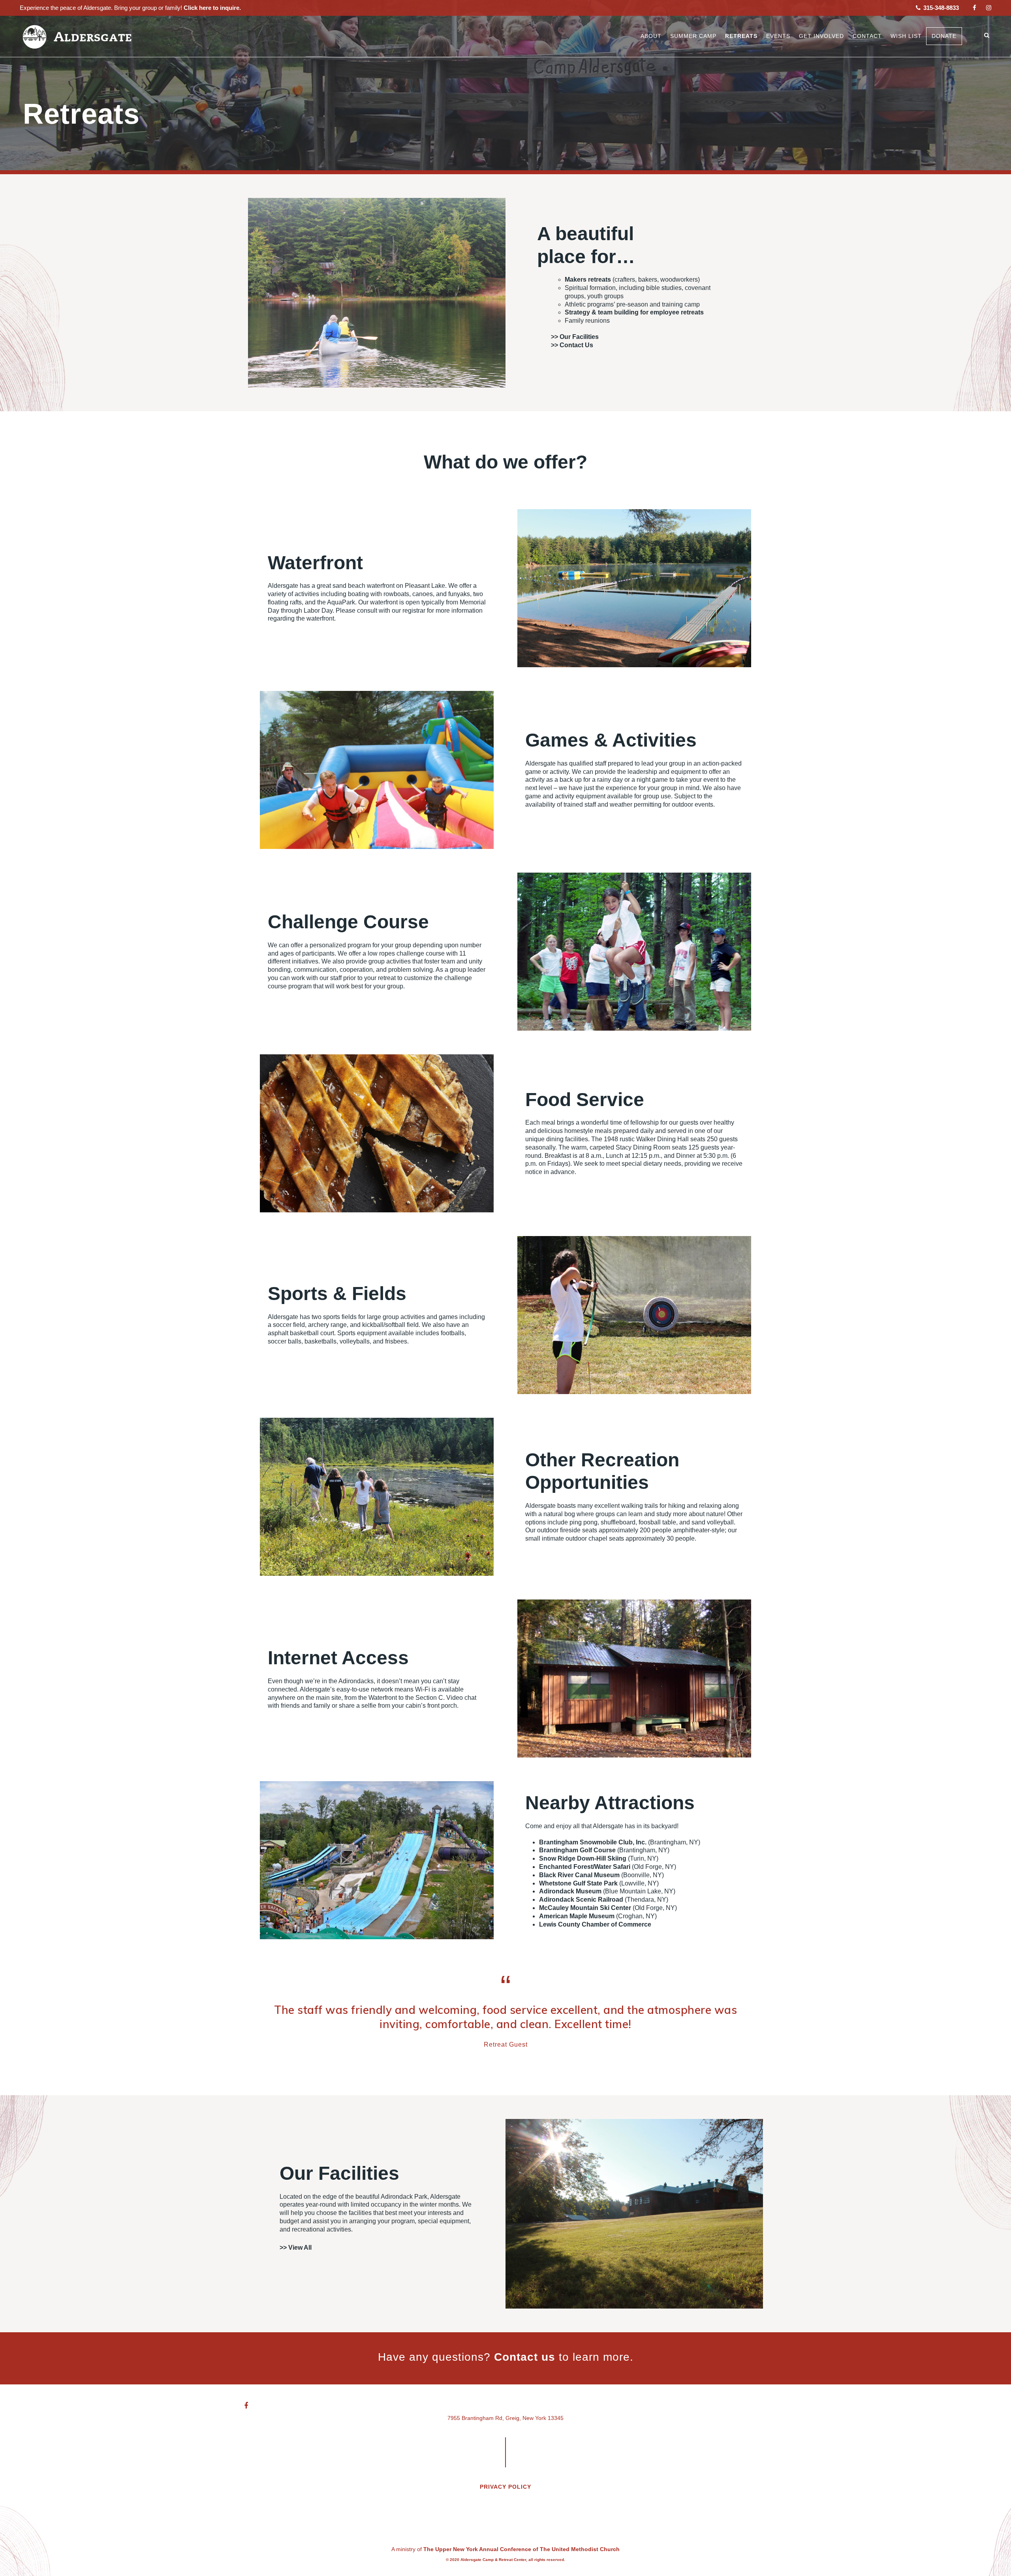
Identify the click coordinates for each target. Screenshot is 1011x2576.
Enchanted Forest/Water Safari (585, 1867)
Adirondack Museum (570, 1891)
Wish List (906, 36)
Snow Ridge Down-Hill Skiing (583, 1858)
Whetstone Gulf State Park (578, 1883)
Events (778, 36)
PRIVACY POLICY (505, 2487)
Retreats (741, 36)
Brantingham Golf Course (577, 1850)
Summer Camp (693, 36)
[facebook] (974, 8)
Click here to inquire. (211, 8)
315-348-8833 (940, 8)
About (651, 36)
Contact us (525, 2357)
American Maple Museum (577, 1916)
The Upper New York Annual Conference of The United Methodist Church (521, 2549)
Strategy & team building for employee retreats (634, 312)
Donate (944, 36)
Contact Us (576, 345)
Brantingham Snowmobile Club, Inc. (593, 1842)
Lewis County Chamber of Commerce (595, 1924)
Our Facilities (579, 337)
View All (300, 2248)
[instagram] (989, 8)
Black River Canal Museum (579, 1875)
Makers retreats (588, 279)
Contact (867, 36)
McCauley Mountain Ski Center (585, 1908)
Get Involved (821, 36)
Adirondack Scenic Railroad (581, 1900)
